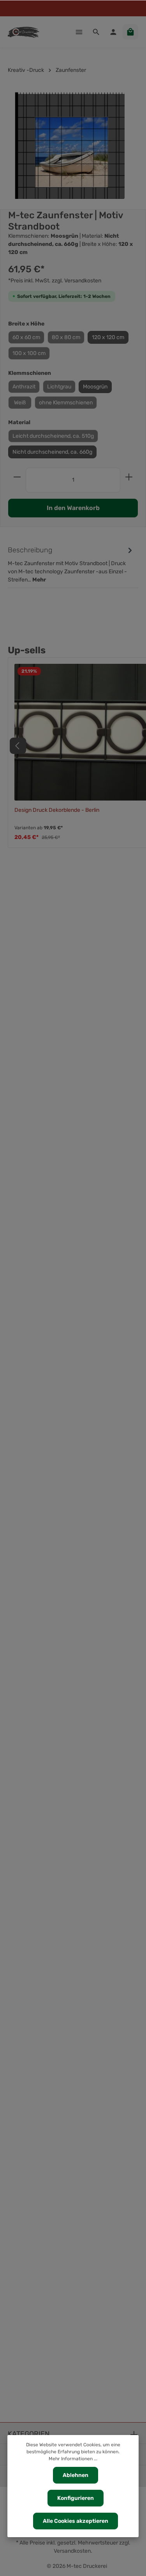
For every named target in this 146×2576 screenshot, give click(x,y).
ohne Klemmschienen (66, 403)
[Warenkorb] (130, 32)
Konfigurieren (76, 2498)
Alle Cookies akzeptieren (76, 2521)
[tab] (71, 564)
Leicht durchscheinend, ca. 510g (53, 436)
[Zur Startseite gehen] (24, 32)
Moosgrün (95, 387)
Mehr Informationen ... (73, 2459)
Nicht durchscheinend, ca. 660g (52, 452)
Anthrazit (24, 387)
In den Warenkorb (73, 508)
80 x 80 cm (66, 337)
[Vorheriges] (18, 746)
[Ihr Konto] (113, 32)
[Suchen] (96, 32)
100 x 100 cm (29, 353)
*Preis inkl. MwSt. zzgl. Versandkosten (55, 281)
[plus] (129, 477)
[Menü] (79, 32)
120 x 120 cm (108, 337)
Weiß (20, 403)
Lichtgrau (59, 387)
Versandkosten (72, 2551)
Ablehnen (76, 2475)
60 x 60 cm (26, 337)
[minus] (17, 477)
